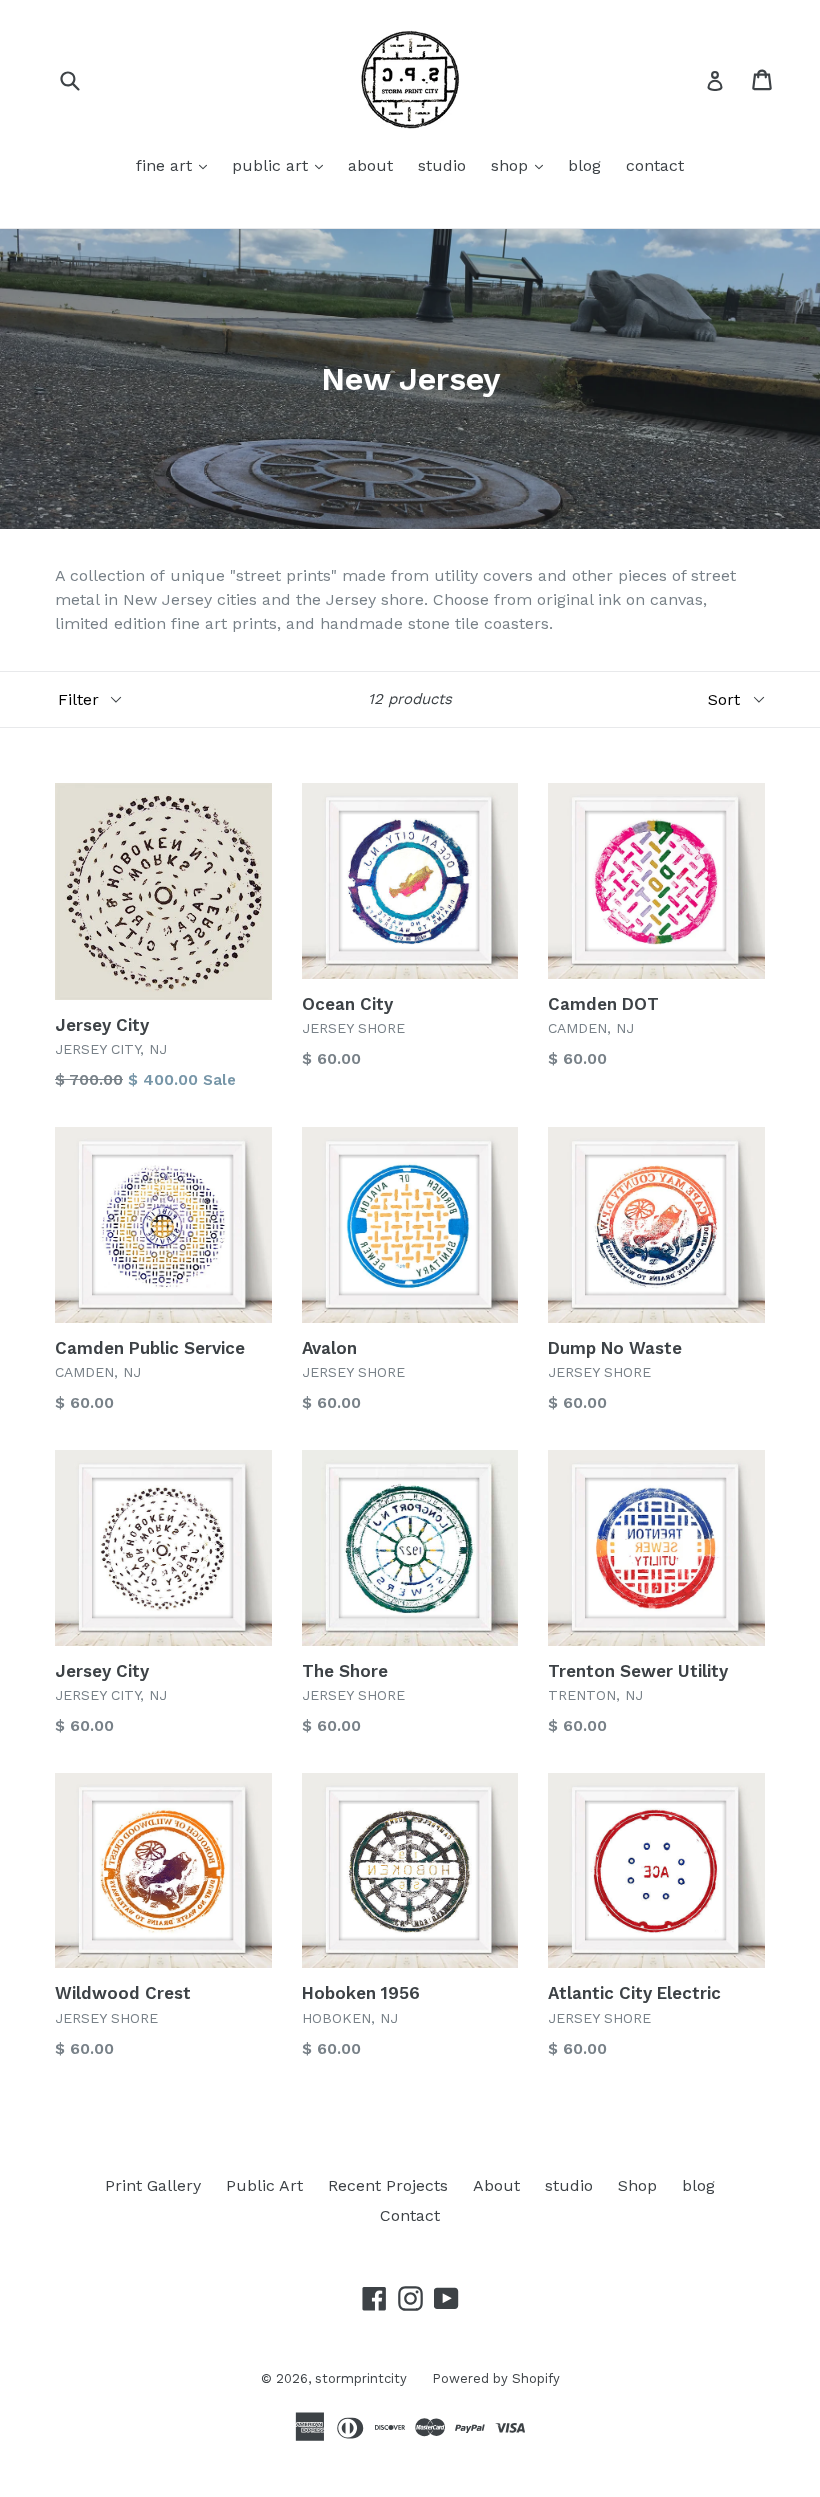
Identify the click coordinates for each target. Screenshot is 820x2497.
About (496, 2185)
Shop (637, 2185)
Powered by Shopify (496, 2378)
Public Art (264, 2185)
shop (522, 165)
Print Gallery (153, 2185)
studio (442, 165)
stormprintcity (361, 2378)
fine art (176, 165)
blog (584, 165)
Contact (410, 2215)
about (370, 165)
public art (282, 165)
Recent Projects (388, 2185)
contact (655, 165)
